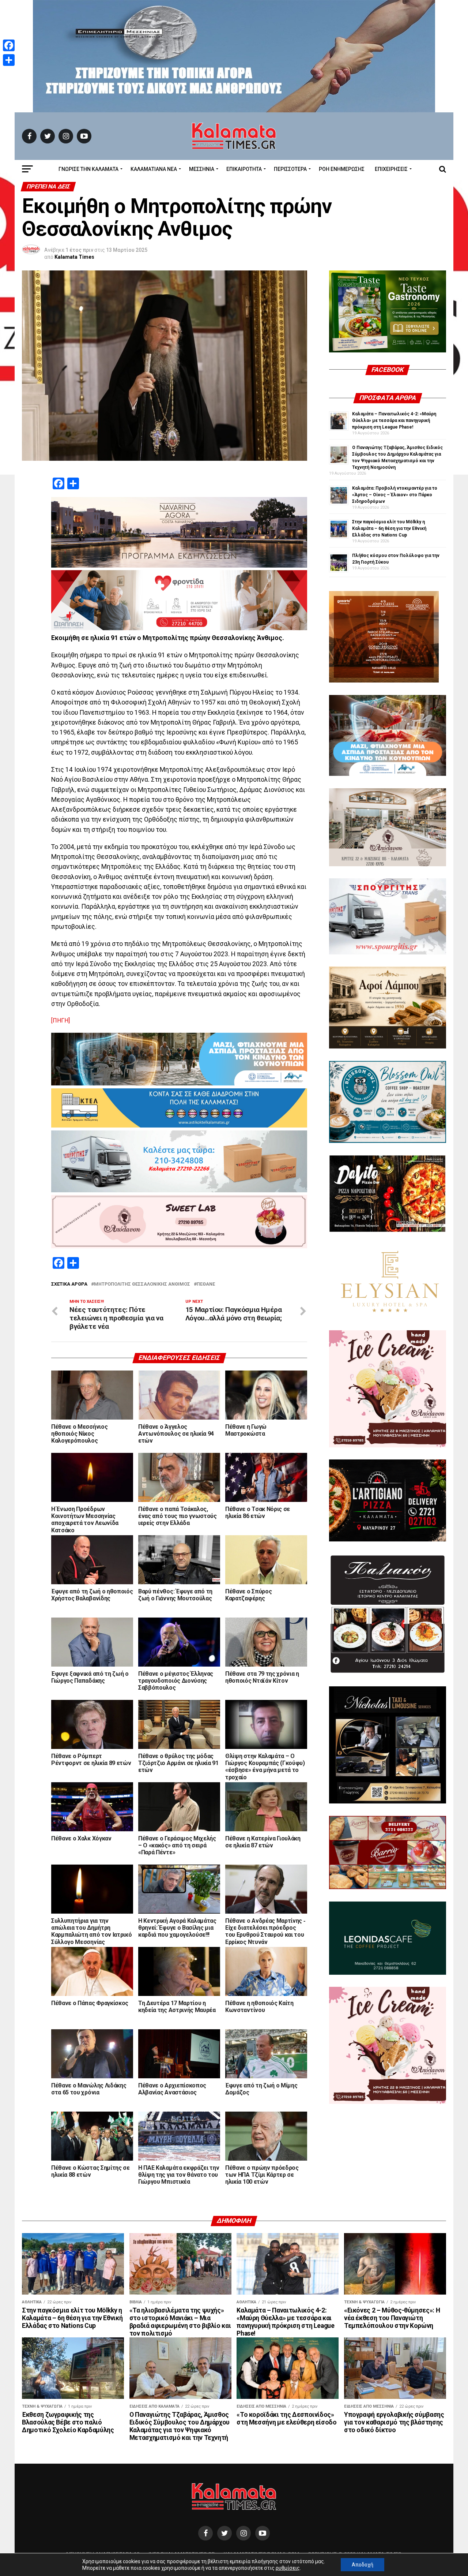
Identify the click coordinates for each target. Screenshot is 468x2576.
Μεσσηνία (202, 169)
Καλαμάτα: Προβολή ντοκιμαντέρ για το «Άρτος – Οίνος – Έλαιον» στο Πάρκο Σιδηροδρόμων (395, 495)
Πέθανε (206, 1284)
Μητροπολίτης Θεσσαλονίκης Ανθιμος (142, 1284)
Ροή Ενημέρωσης (342, 169)
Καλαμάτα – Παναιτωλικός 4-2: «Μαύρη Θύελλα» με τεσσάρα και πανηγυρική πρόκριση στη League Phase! (394, 420)
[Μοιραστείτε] (9, 60)
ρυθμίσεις (288, 2568)
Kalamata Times (74, 257)
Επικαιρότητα (244, 169)
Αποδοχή (363, 2565)
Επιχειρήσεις (391, 169)
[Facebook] (9, 45)
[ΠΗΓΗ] (61, 1020)
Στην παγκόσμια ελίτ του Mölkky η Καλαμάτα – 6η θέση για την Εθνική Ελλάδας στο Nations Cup (389, 528)
